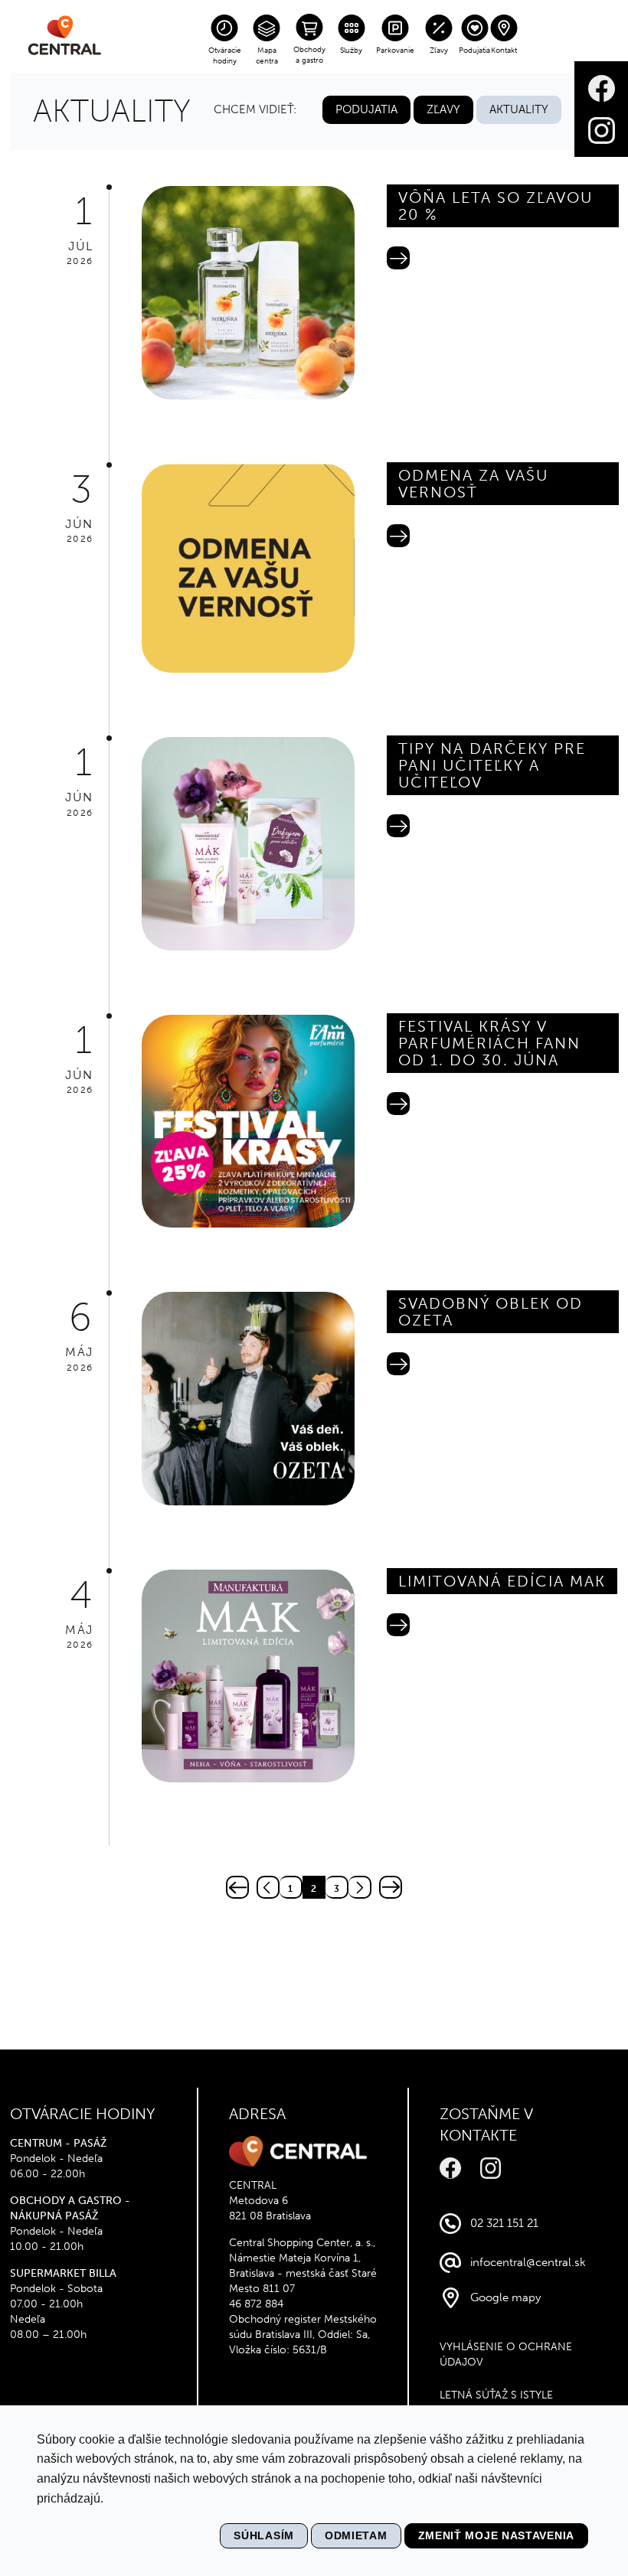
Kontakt (504, 51)
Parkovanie (395, 51)
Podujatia (474, 51)
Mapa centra (267, 56)
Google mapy (505, 2297)
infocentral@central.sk (528, 2262)
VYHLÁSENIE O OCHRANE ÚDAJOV (506, 2354)
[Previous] (268, 1887)
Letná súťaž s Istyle (496, 2395)
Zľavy (439, 51)
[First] (237, 1887)
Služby (351, 51)
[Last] (391, 1887)
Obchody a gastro (309, 55)
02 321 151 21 (504, 2223)
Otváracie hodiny (225, 56)
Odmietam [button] (356, 2535)
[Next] (360, 1887)
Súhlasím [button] (264, 2535)
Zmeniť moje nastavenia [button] (496, 2535)
